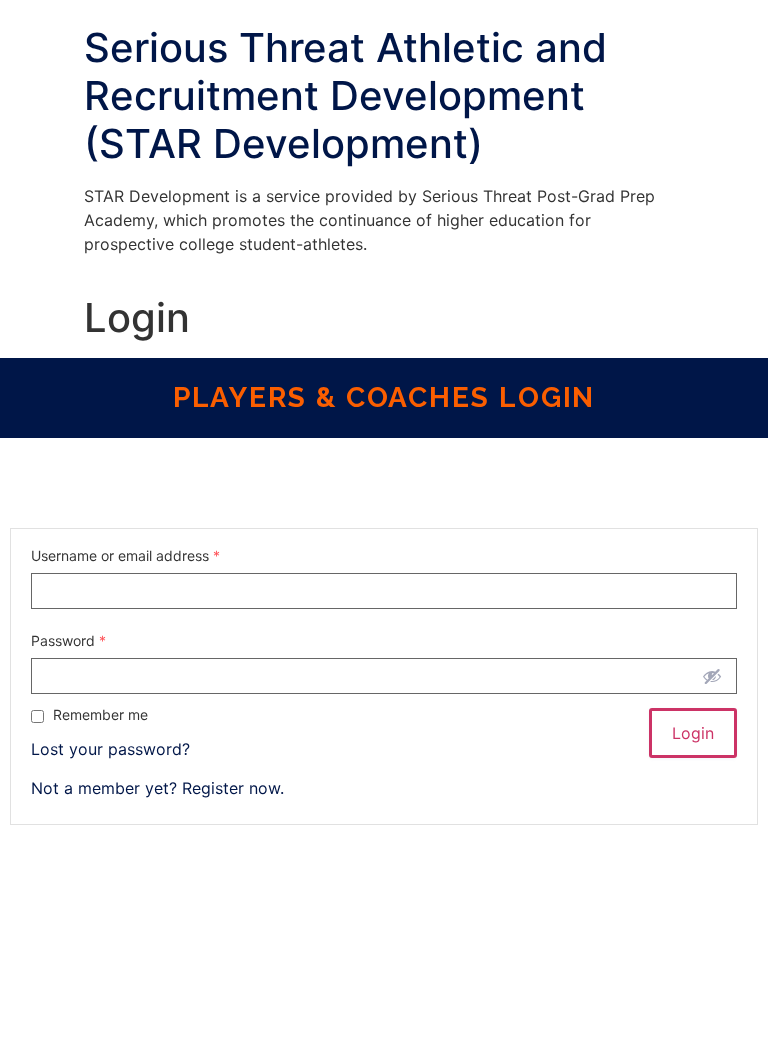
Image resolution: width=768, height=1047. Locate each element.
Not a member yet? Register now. (157, 788)
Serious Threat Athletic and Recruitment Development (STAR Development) (345, 95)
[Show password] (712, 676)
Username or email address (125, 556)
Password (68, 641)
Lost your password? (110, 749)
